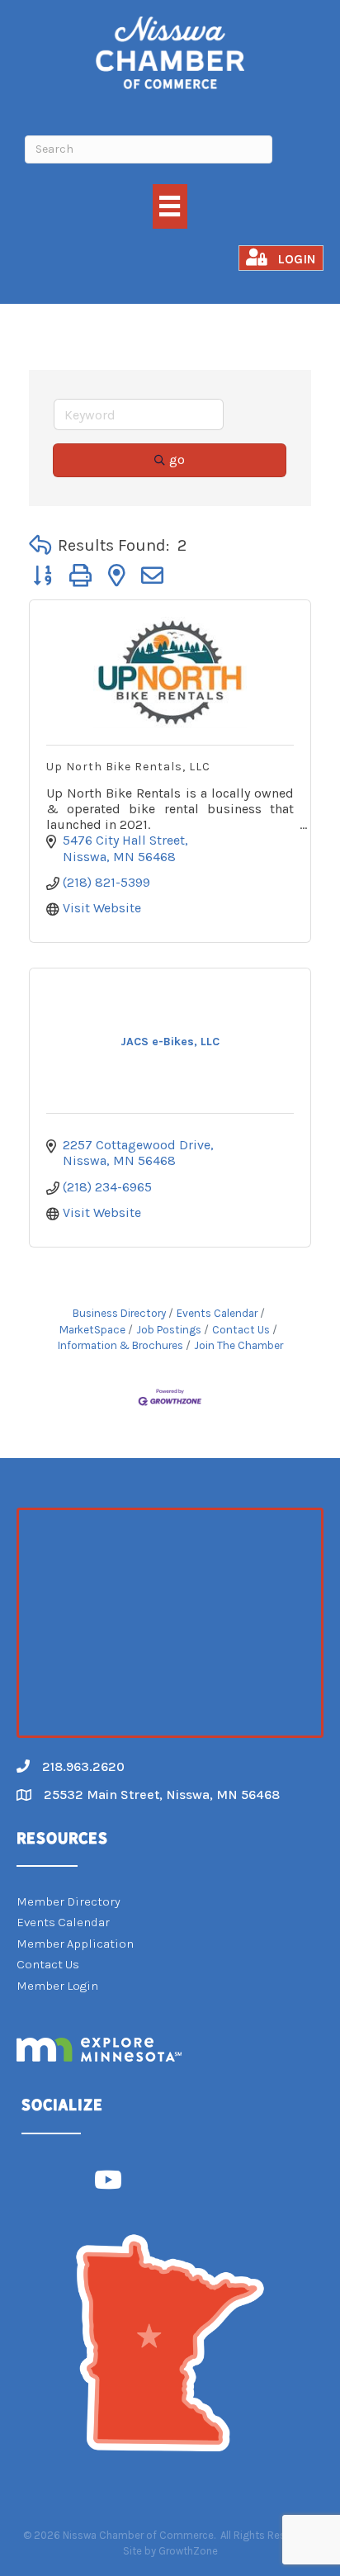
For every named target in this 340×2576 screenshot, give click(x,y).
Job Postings (169, 1330)
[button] (40, 546)
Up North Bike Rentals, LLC (128, 767)
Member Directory (68, 1901)
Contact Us (241, 1330)
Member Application (75, 1944)
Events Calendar (217, 1313)
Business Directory (119, 1313)
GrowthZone (188, 2551)
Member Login (57, 1986)
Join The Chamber (238, 1345)
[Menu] (170, 206)
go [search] (177, 459)
